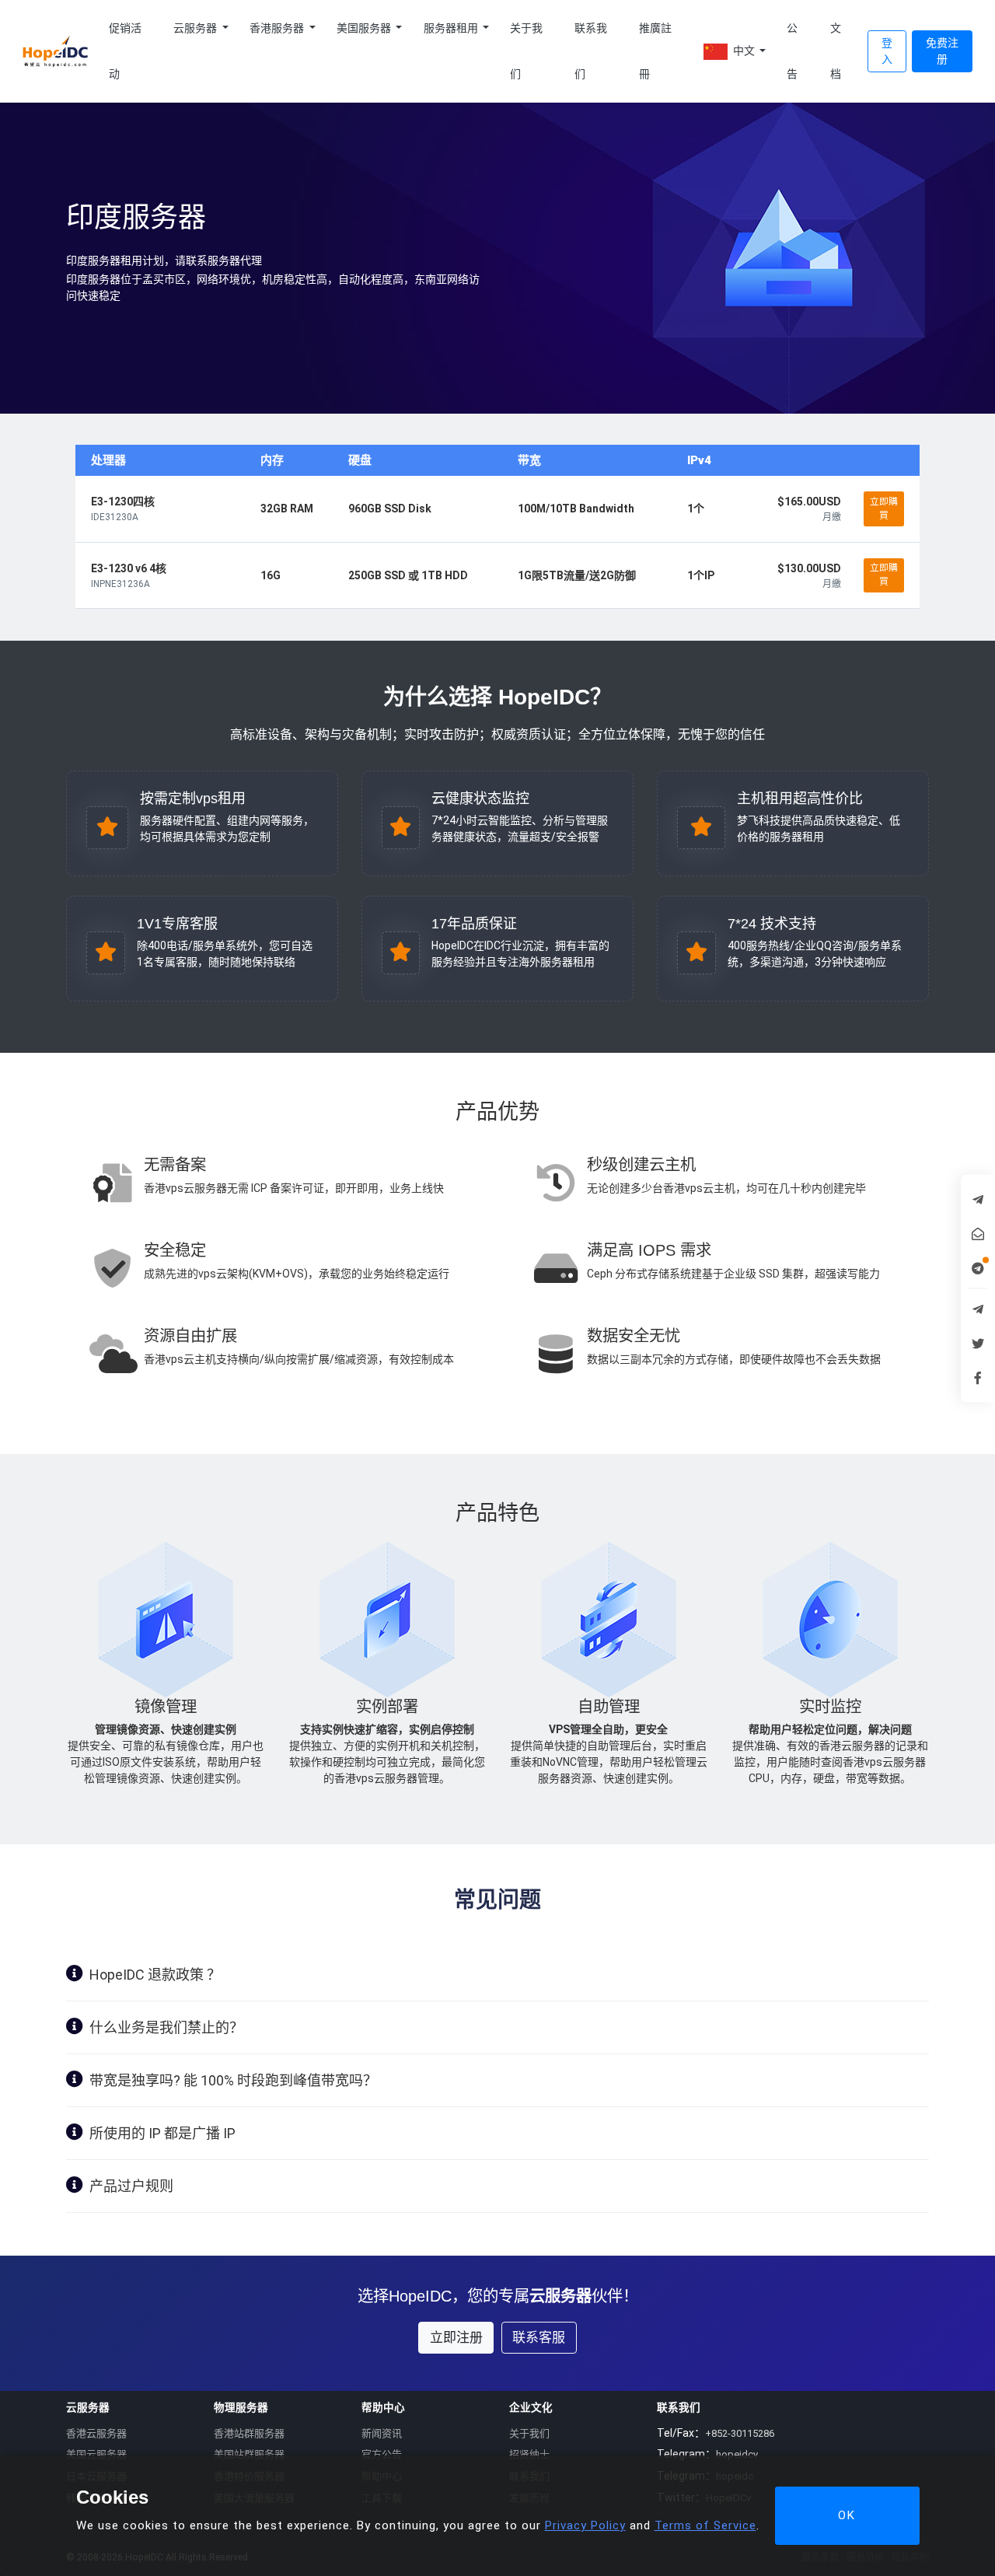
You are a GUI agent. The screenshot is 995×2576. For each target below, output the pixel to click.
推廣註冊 (655, 51)
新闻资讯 (382, 2433)
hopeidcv (737, 2454)
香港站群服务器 (249, 2433)
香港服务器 (278, 28)
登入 (887, 51)
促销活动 (125, 51)
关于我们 (526, 51)
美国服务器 (365, 28)
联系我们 (591, 51)
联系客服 (539, 2337)
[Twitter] (978, 1343)
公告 (792, 51)
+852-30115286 (740, 2433)
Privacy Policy (585, 2525)
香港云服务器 (96, 2433)
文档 (836, 51)
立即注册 (456, 2337)
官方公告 (382, 2454)
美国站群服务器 (249, 2454)
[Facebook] (978, 1377)
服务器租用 (452, 28)
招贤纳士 (529, 2454)
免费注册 (942, 51)
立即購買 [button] (884, 509)
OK (847, 2515)
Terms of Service (705, 2525)
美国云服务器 (96, 2454)
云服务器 (196, 28)
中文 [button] (744, 51)
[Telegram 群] (978, 1309)
